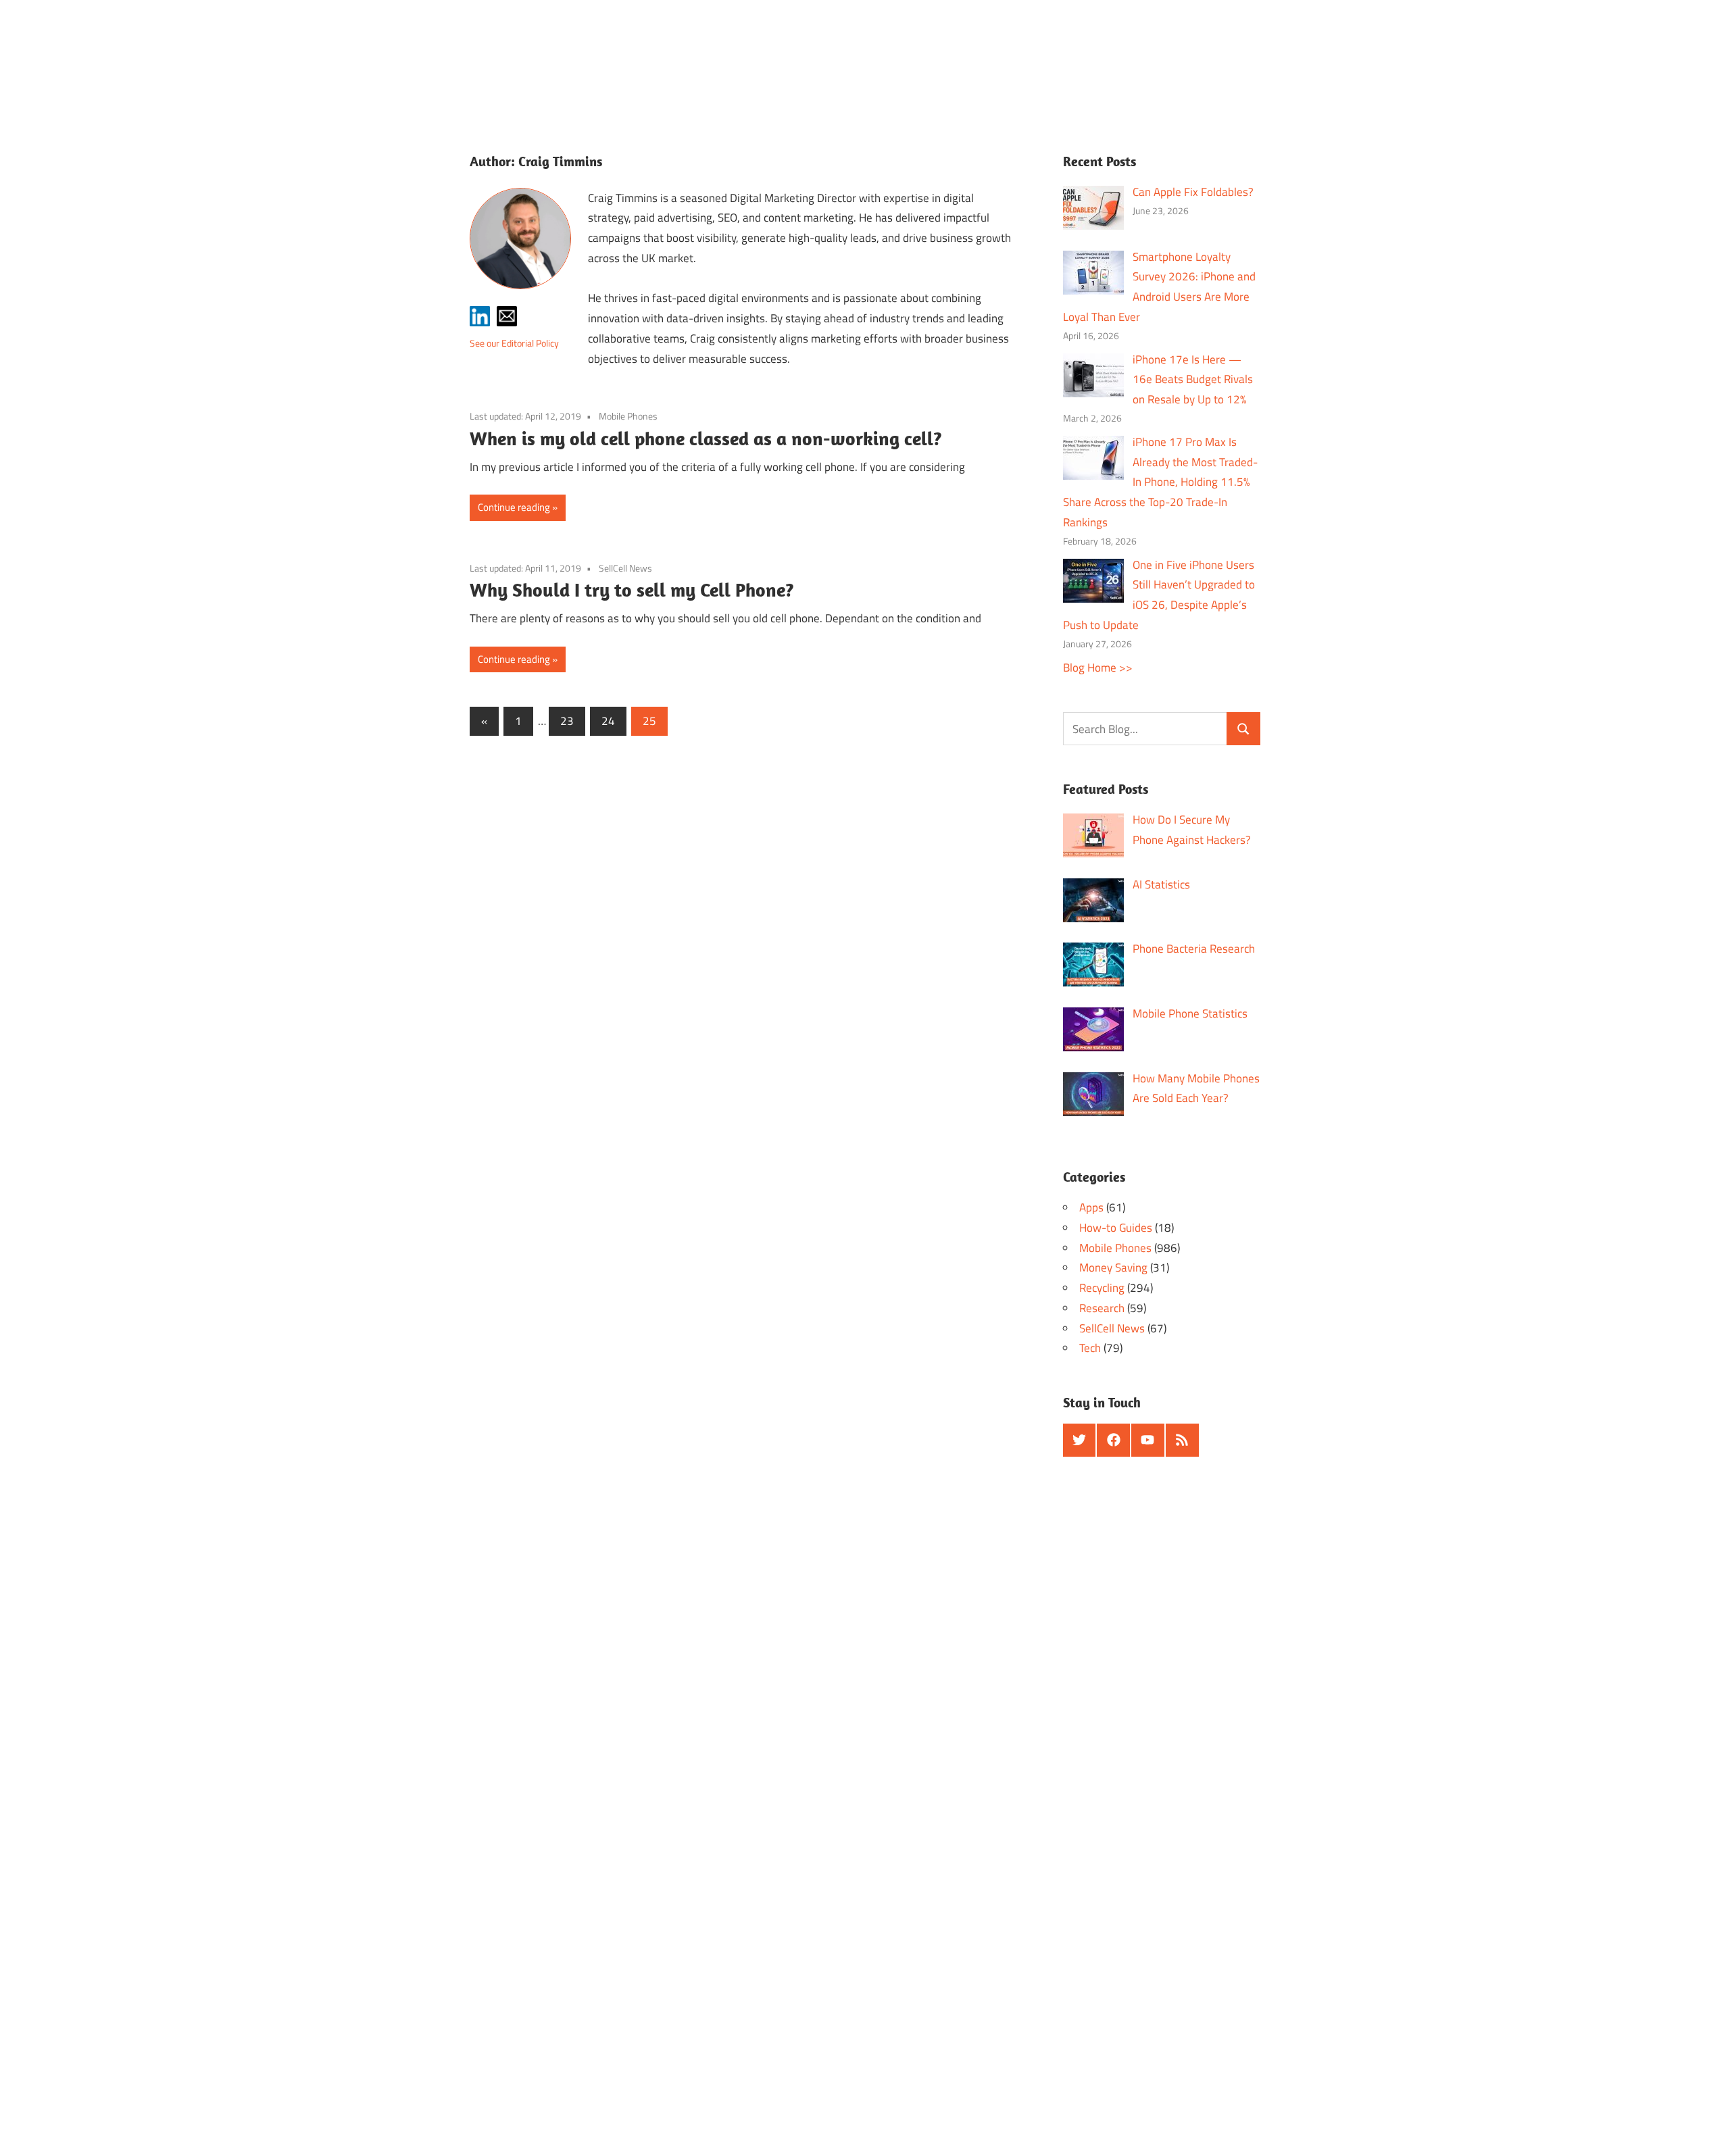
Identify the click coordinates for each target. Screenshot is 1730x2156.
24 (608, 721)
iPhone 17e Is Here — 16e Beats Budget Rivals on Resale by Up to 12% (1193, 380)
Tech (1090, 1348)
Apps (1091, 1207)
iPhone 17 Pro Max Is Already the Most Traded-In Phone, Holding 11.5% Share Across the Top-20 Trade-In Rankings (1161, 482)
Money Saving (1113, 1268)
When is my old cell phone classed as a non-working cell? (706, 438)
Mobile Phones (628, 416)
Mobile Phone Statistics (1190, 1013)
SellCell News (625, 568)
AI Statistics (1161, 884)
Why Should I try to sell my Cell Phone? (632, 590)
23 (567, 721)
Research (1102, 1308)
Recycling (1102, 1288)
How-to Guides (1116, 1228)
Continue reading (514, 507)
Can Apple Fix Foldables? (1193, 192)
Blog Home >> (1098, 668)
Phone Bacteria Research (1194, 949)
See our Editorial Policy (514, 343)
